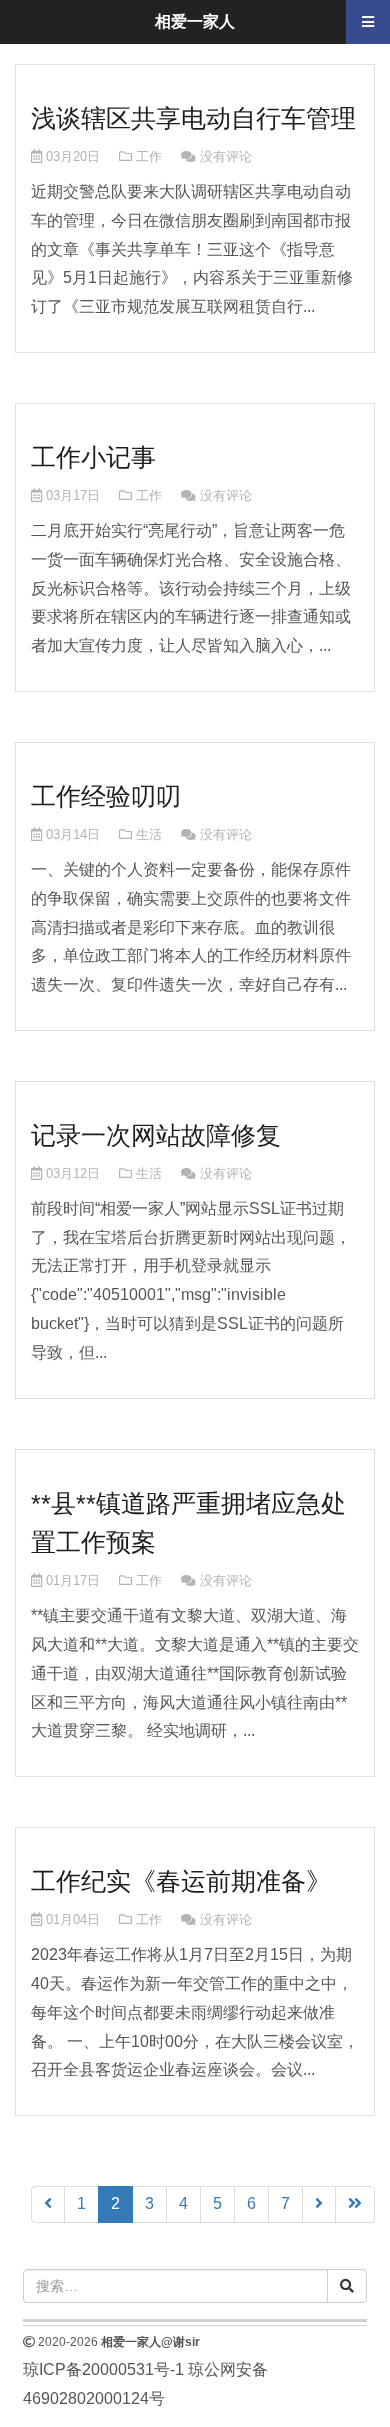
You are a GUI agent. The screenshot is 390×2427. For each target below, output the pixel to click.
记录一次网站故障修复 (156, 1135)
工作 (149, 156)
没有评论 (226, 156)
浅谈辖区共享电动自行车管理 (193, 118)
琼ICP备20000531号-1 (103, 2369)
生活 (149, 834)
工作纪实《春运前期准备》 (181, 1881)
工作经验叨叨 (106, 796)
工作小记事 (93, 457)
